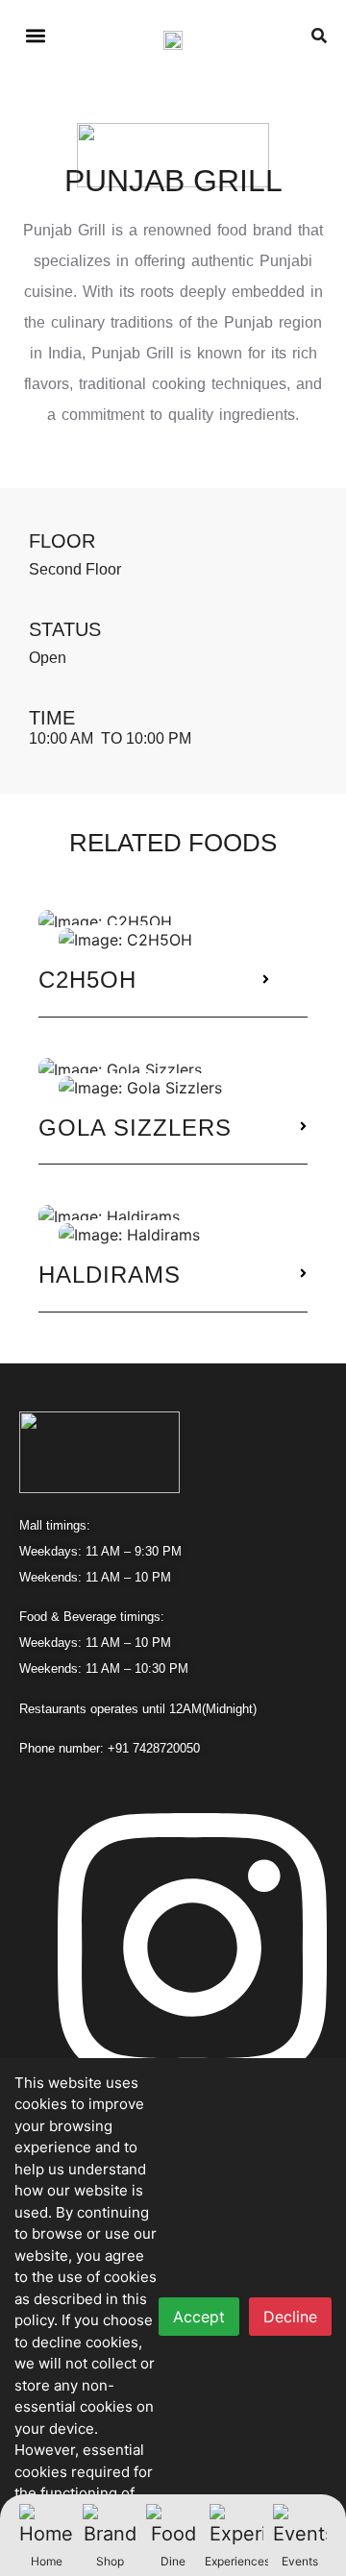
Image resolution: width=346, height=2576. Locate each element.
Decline (290, 2317)
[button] (35, 35)
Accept (199, 2317)
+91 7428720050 (154, 1748)
